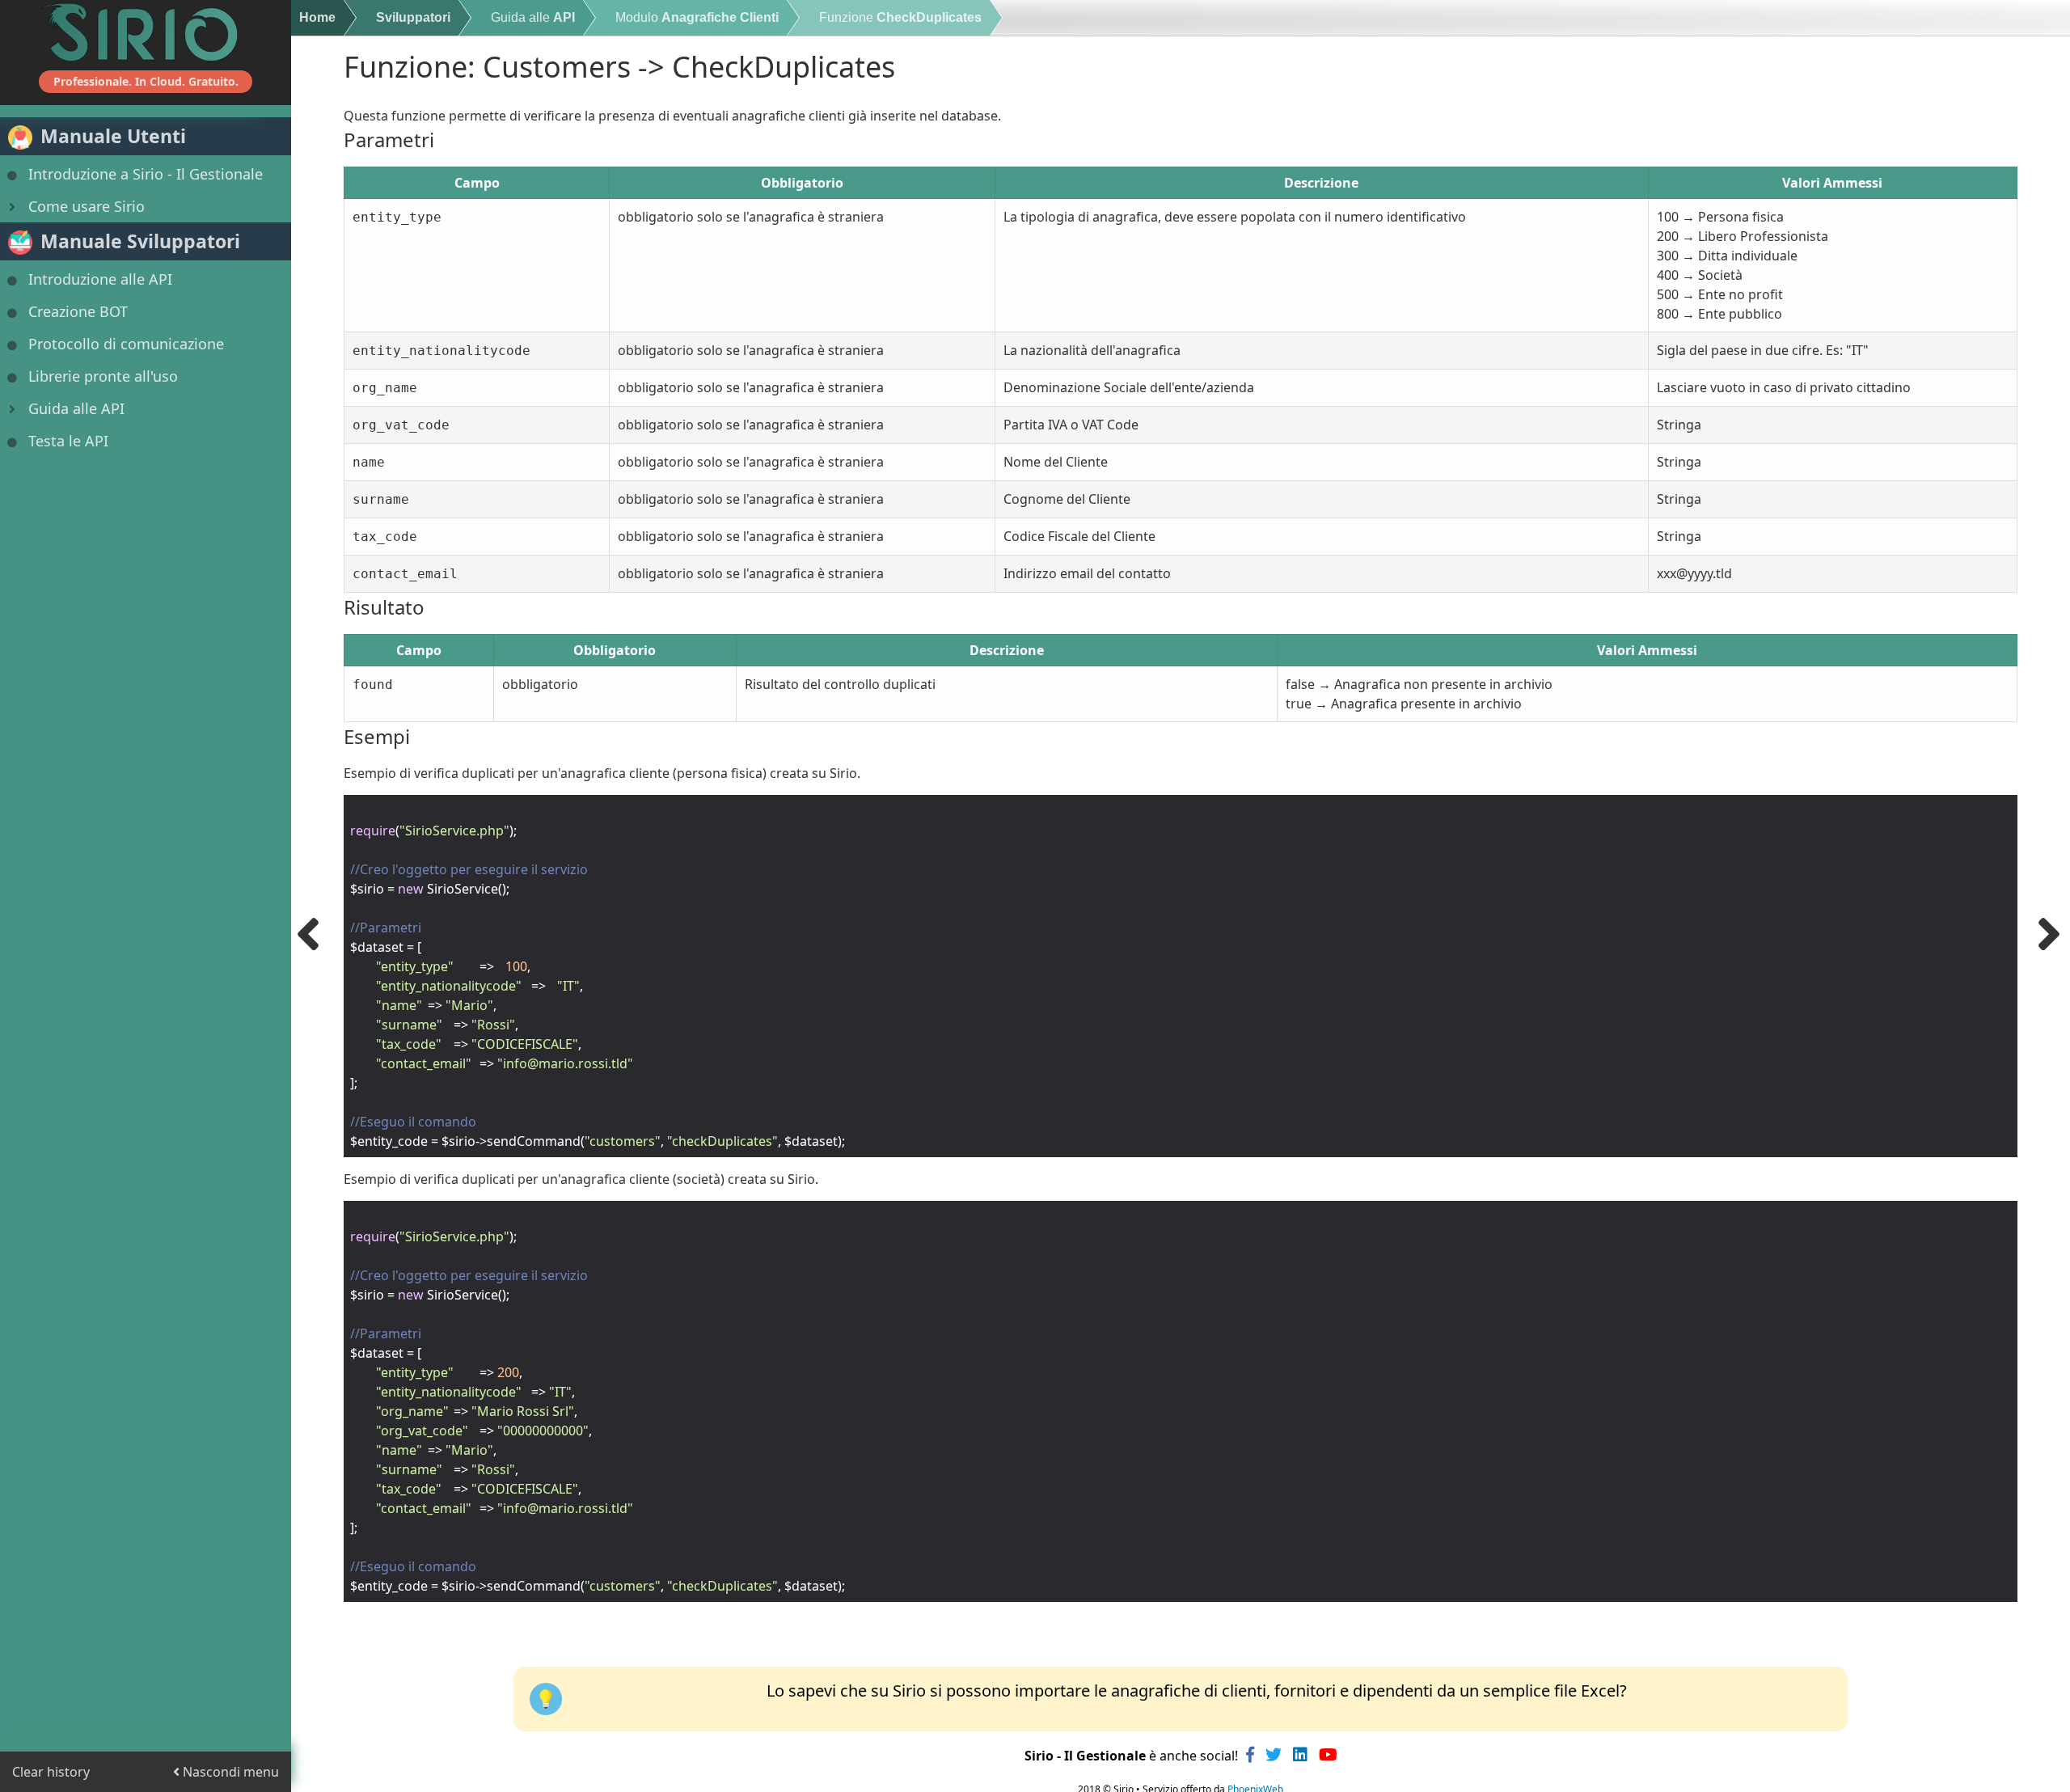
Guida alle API (76, 408)
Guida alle (533, 17)
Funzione (900, 17)
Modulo (697, 17)
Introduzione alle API (100, 279)
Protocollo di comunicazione (126, 344)
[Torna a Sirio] (146, 32)
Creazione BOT (78, 311)
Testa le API (68, 441)
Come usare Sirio (87, 206)
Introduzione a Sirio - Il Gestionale (146, 174)
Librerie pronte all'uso (103, 376)
